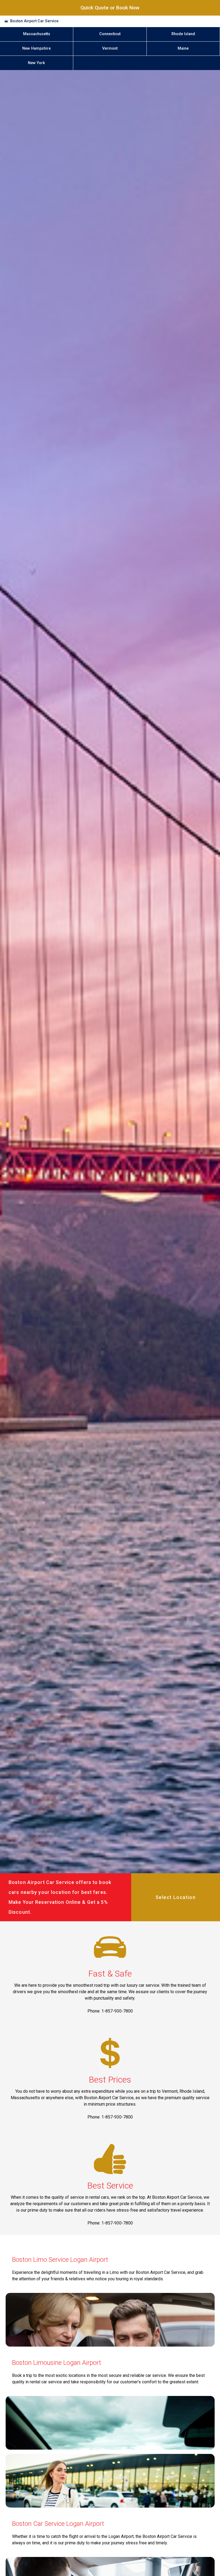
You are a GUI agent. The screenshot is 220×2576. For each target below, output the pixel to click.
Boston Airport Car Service (34, 21)
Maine (183, 48)
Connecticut (110, 34)
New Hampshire (36, 48)
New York (36, 63)
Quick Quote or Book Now (110, 8)
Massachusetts (37, 34)
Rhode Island (183, 34)
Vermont (110, 48)
